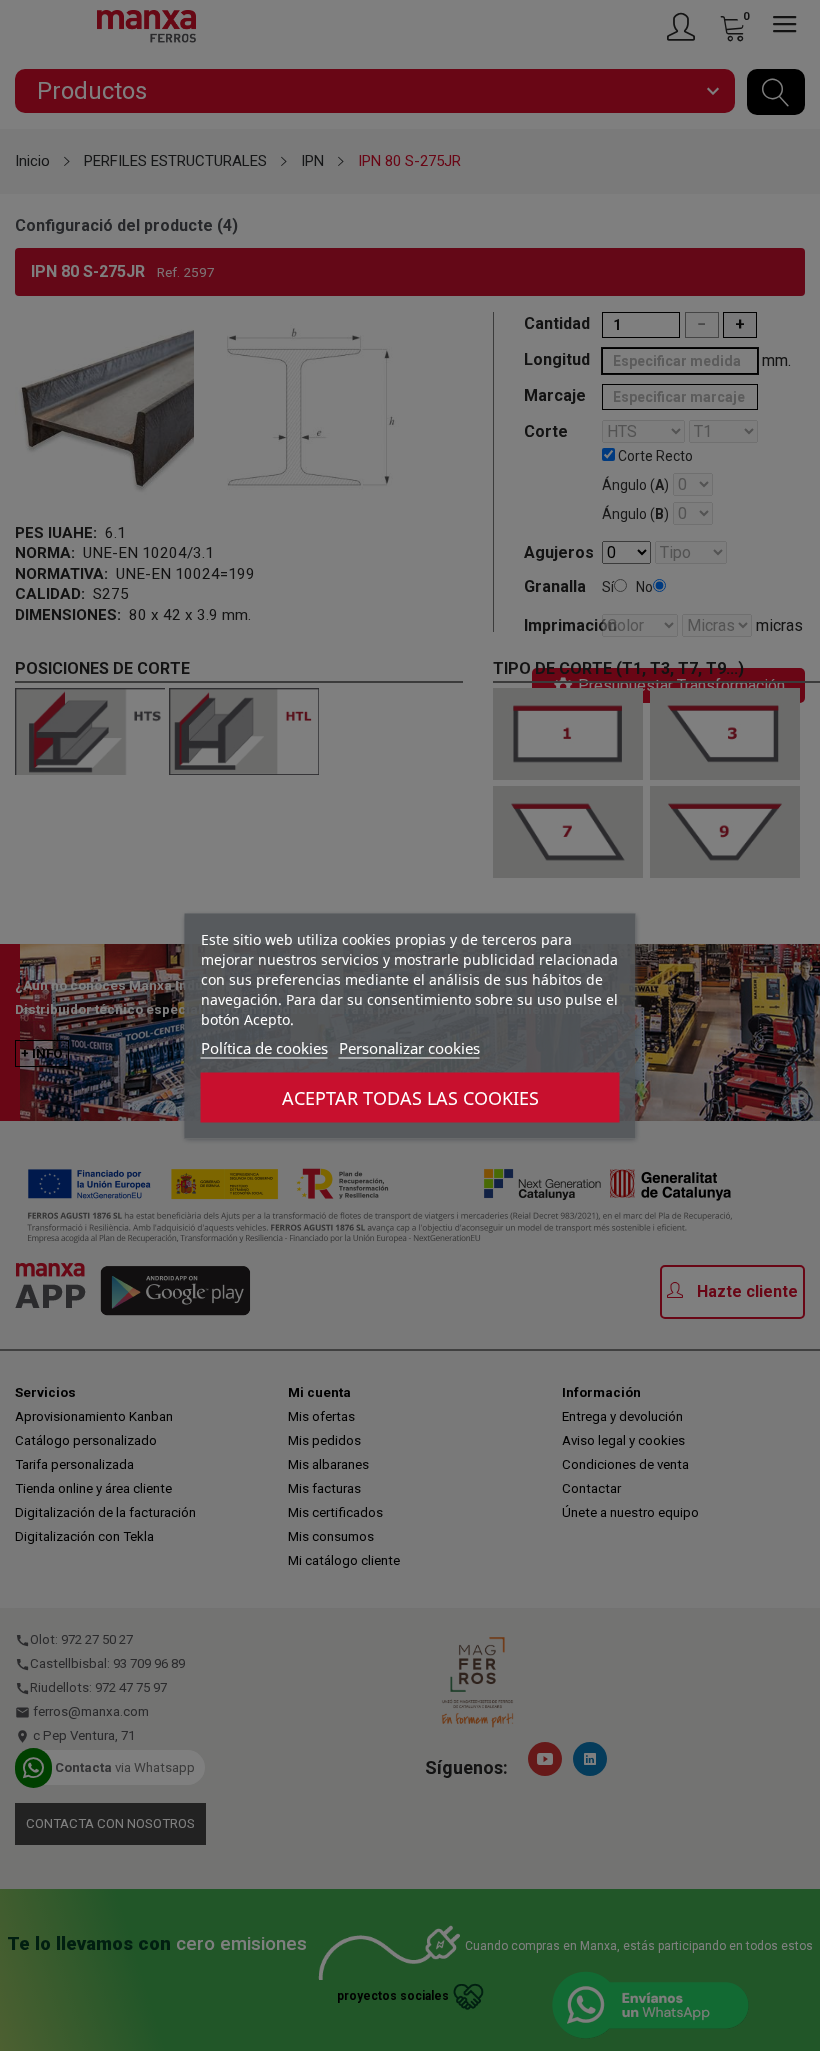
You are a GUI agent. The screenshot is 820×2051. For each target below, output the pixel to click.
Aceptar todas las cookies (410, 1097)
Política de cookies (264, 1047)
